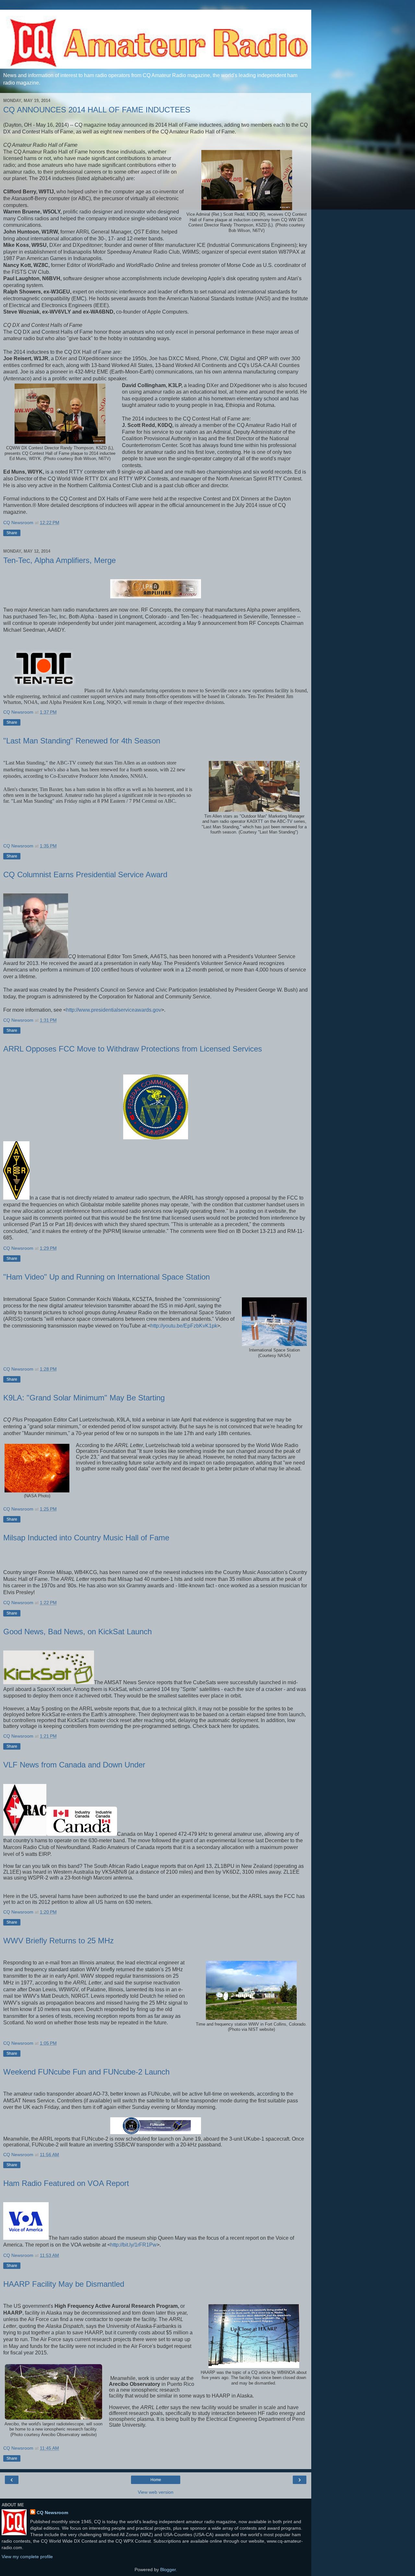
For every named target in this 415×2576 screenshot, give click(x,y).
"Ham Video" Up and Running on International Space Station (107, 1277)
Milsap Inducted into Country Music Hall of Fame (86, 1538)
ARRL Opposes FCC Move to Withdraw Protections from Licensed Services (133, 1049)
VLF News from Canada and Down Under (74, 1765)
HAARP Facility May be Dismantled (64, 2284)
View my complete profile (27, 2557)
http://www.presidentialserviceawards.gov (114, 1010)
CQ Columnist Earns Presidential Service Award (85, 874)
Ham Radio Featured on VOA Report (66, 2183)
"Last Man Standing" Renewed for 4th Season (82, 741)
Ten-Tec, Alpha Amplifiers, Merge (59, 560)
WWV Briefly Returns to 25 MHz (59, 1941)
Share (12, 533)
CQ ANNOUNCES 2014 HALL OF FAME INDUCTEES (97, 110)
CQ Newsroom (52, 2513)
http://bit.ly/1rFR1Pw (133, 2245)
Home (156, 2480)
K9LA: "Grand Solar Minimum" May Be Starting (84, 1398)
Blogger (168, 2570)
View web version (156, 2492)
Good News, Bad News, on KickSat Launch (77, 1632)
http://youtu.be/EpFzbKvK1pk (184, 1326)
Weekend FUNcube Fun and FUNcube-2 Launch (86, 2072)
